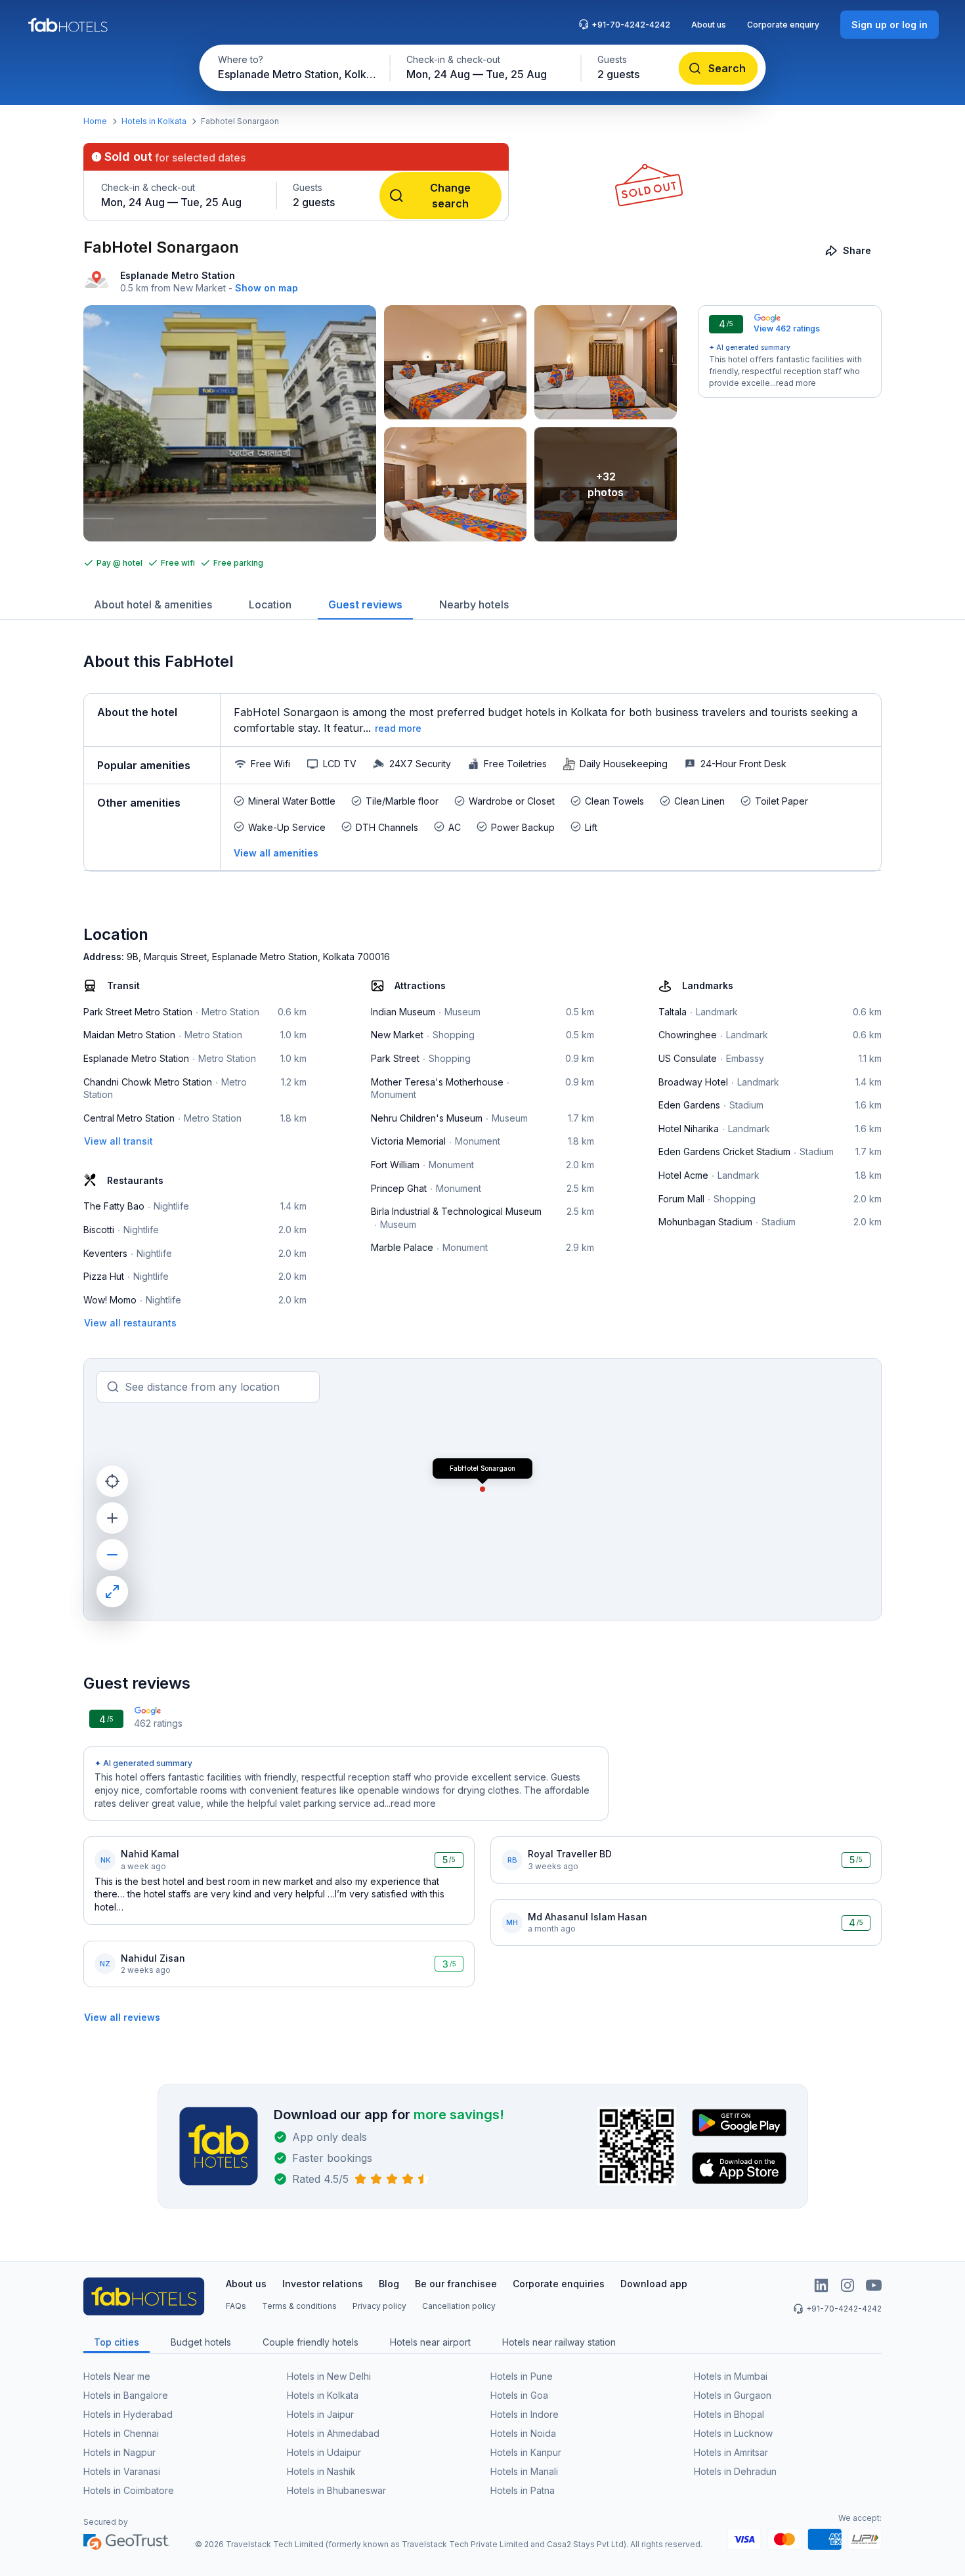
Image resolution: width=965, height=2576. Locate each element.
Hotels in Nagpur (119, 2452)
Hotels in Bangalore (126, 2395)
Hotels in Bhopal (729, 2414)
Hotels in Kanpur (526, 2452)
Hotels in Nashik (321, 2471)
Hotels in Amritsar (731, 2452)
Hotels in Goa (519, 2395)
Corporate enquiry (783, 25)
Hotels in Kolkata (154, 121)
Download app (654, 2284)
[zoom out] (112, 1555)
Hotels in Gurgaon (733, 2395)
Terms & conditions (299, 2306)
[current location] (112, 1481)
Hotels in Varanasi (122, 2471)
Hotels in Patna (523, 2490)
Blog (389, 2284)
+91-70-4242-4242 (631, 25)
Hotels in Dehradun (735, 2471)
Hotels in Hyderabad (128, 2414)
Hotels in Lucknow (733, 2433)
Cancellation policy (459, 2306)
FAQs (236, 2306)
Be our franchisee (456, 2284)
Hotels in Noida (523, 2433)
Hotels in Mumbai (731, 2376)
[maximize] (112, 1592)
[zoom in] (112, 1518)
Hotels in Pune (522, 2376)
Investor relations (323, 2284)
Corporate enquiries (559, 2284)
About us (709, 25)
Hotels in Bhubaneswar (336, 2490)
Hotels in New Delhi (329, 2376)
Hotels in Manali (524, 2471)
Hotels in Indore (525, 2414)
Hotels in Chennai (121, 2433)
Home (95, 121)
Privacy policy (379, 2306)
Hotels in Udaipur (324, 2452)
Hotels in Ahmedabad (333, 2433)
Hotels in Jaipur (320, 2414)
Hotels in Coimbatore (129, 2490)
